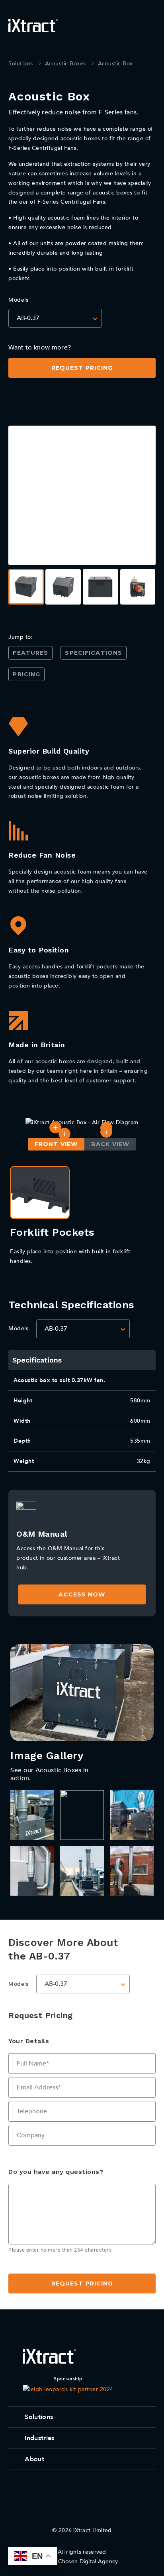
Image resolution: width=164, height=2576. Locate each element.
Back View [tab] (110, 1144)
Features (30, 653)
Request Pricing (82, 368)
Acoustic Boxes (65, 64)
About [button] (34, 2459)
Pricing (26, 674)
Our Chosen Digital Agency (82, 2561)
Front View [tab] (56, 1144)
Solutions (21, 64)
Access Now (82, 1594)
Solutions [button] (39, 2417)
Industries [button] (39, 2438)
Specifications (94, 653)
